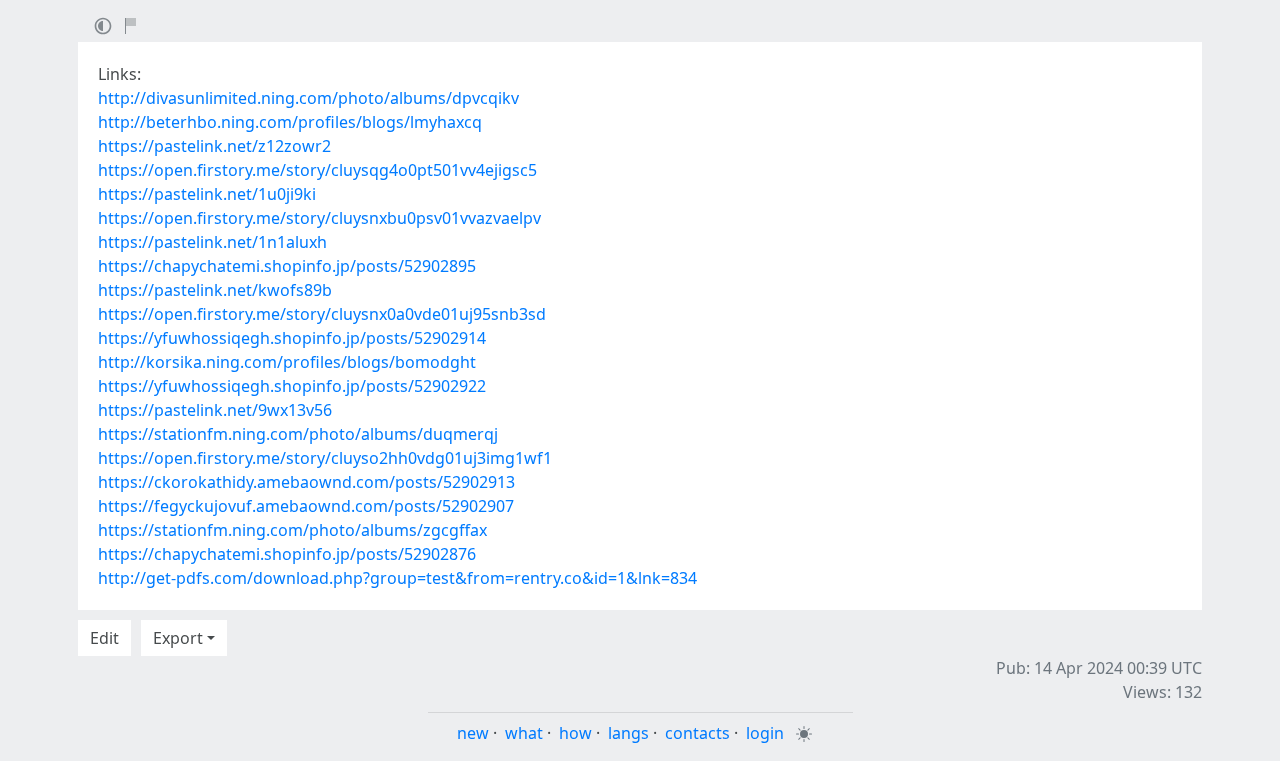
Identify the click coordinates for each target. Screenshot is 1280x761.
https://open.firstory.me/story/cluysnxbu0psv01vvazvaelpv (319, 218)
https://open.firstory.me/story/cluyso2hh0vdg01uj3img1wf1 (325, 458)
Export (178, 638)
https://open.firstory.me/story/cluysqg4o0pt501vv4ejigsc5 (317, 170)
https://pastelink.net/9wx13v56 (215, 410)
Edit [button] (104, 638)
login (765, 733)
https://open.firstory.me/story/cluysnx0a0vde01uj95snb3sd (322, 314)
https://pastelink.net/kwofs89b (215, 290)
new (473, 733)
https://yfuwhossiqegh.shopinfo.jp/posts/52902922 (292, 386)
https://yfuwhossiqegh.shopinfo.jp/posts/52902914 (292, 338)
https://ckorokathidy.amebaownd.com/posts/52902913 (306, 482)
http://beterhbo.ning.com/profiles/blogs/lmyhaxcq (290, 122)
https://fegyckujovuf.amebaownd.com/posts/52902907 (306, 506)
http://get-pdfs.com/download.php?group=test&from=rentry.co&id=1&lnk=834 (397, 578)
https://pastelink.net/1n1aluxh (212, 242)
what (524, 733)
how (575, 733)
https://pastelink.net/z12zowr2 (214, 146)
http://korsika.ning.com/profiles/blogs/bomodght (287, 362)
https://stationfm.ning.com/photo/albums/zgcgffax (292, 530)
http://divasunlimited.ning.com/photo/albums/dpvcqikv (308, 98)
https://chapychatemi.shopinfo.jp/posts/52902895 (287, 266)
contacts (697, 733)
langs (628, 733)
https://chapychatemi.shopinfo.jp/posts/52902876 (287, 554)
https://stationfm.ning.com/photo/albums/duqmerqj (298, 434)
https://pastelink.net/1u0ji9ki (207, 194)
